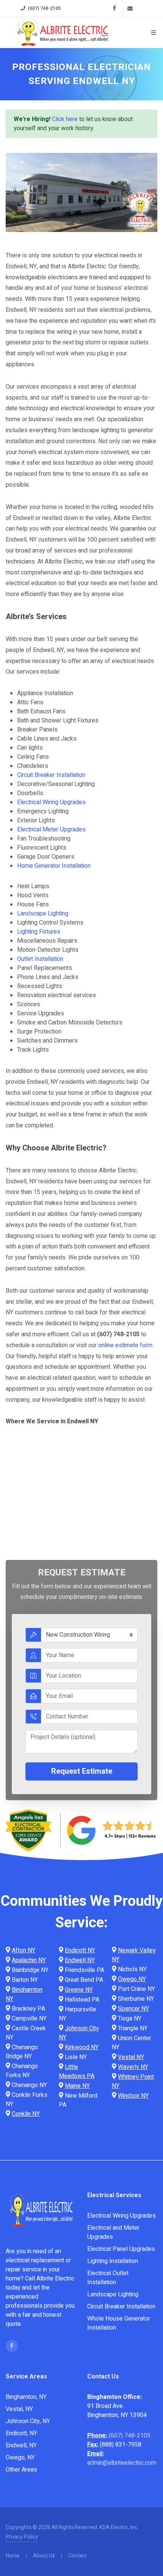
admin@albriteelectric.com (122, 2463)
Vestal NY (131, 2057)
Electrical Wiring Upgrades (51, 802)
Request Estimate (82, 1771)
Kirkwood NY (82, 2047)
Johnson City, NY (28, 2421)
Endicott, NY (21, 2433)
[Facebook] (114, 8)
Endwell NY (80, 1960)
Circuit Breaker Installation (51, 775)
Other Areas (21, 2470)
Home (13, 2556)
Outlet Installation (40, 959)
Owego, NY (20, 2458)
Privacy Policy (22, 2537)
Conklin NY (26, 2114)
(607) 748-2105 (44, 8)
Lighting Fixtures (39, 932)
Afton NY (24, 1950)
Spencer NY (133, 2009)
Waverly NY (133, 2067)
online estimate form (125, 1345)
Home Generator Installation (54, 866)
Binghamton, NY (26, 2397)
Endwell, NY (21, 2445)
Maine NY (77, 2086)
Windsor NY (133, 2096)
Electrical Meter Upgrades (51, 830)
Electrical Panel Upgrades (121, 2249)
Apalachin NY (29, 1960)
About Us (44, 2556)
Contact (78, 2556)
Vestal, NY (19, 2409)
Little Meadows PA (77, 2072)
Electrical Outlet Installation (108, 2278)
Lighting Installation (113, 2261)
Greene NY (79, 1990)
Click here (65, 119)
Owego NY (132, 1979)
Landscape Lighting (43, 914)
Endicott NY (80, 1950)
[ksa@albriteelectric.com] (130, 8)
